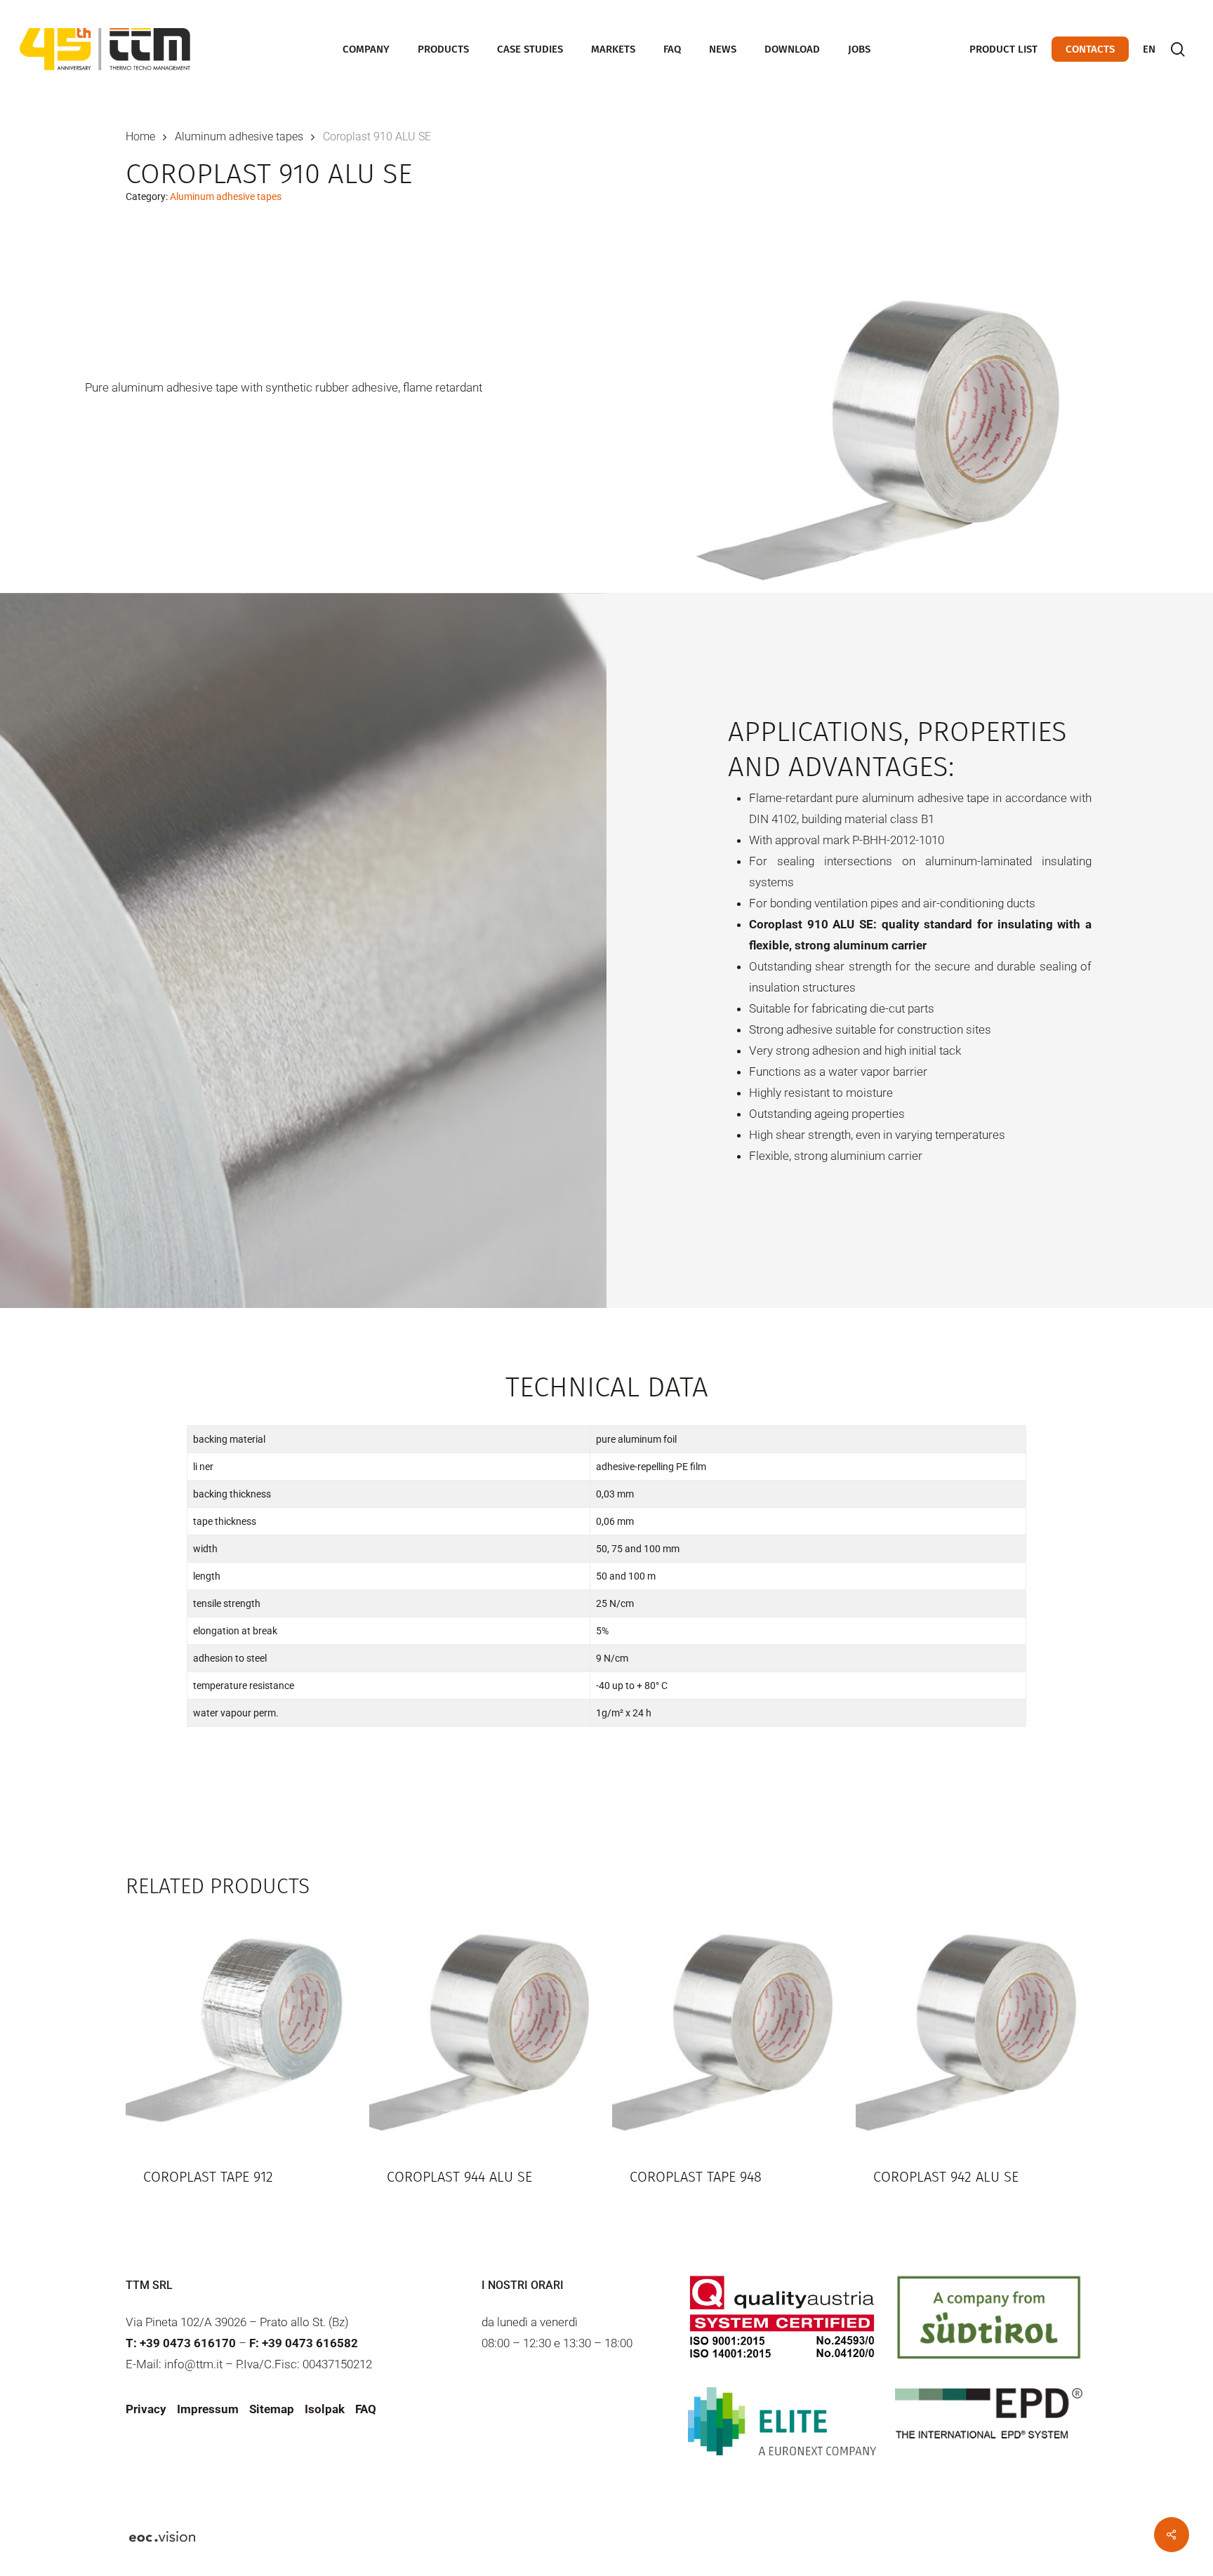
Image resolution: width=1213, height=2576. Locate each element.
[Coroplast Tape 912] (241, 2030)
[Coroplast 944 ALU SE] (485, 2030)
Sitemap (272, 2409)
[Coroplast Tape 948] (728, 2030)
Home (140, 136)
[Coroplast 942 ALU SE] (971, 2030)
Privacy (146, 2409)
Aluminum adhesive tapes (239, 136)
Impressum (208, 2409)
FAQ (366, 2409)
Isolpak (325, 2409)
